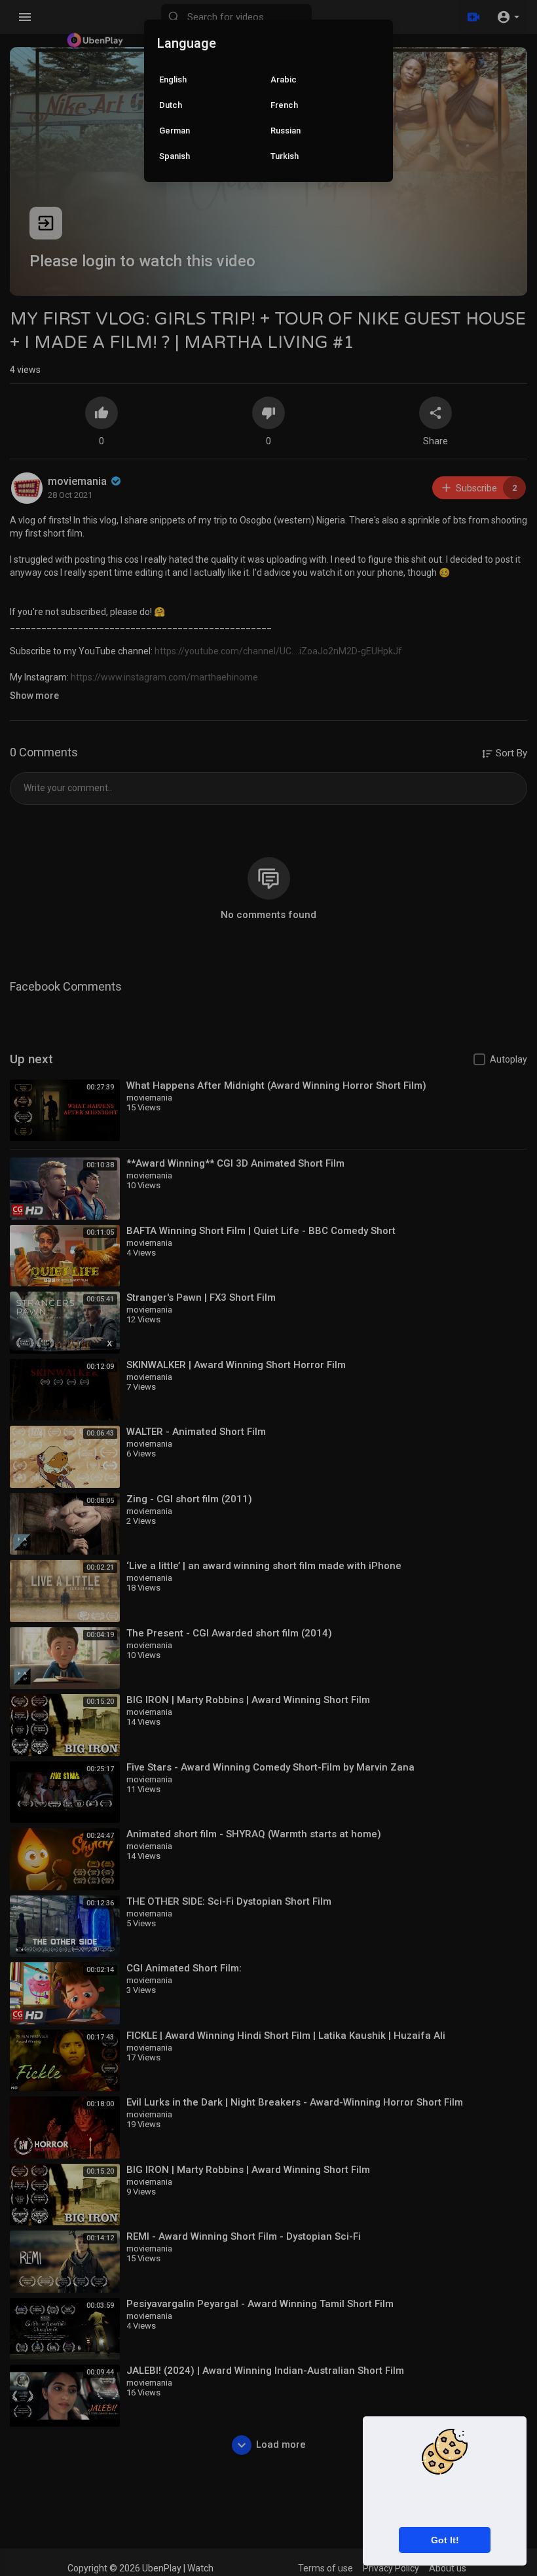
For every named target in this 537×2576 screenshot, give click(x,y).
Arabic (284, 79)
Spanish (175, 156)
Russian (286, 131)
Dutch (171, 105)
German (175, 131)
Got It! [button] (445, 2540)
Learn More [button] (475, 2512)
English (173, 79)
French (284, 105)
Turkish (285, 156)
